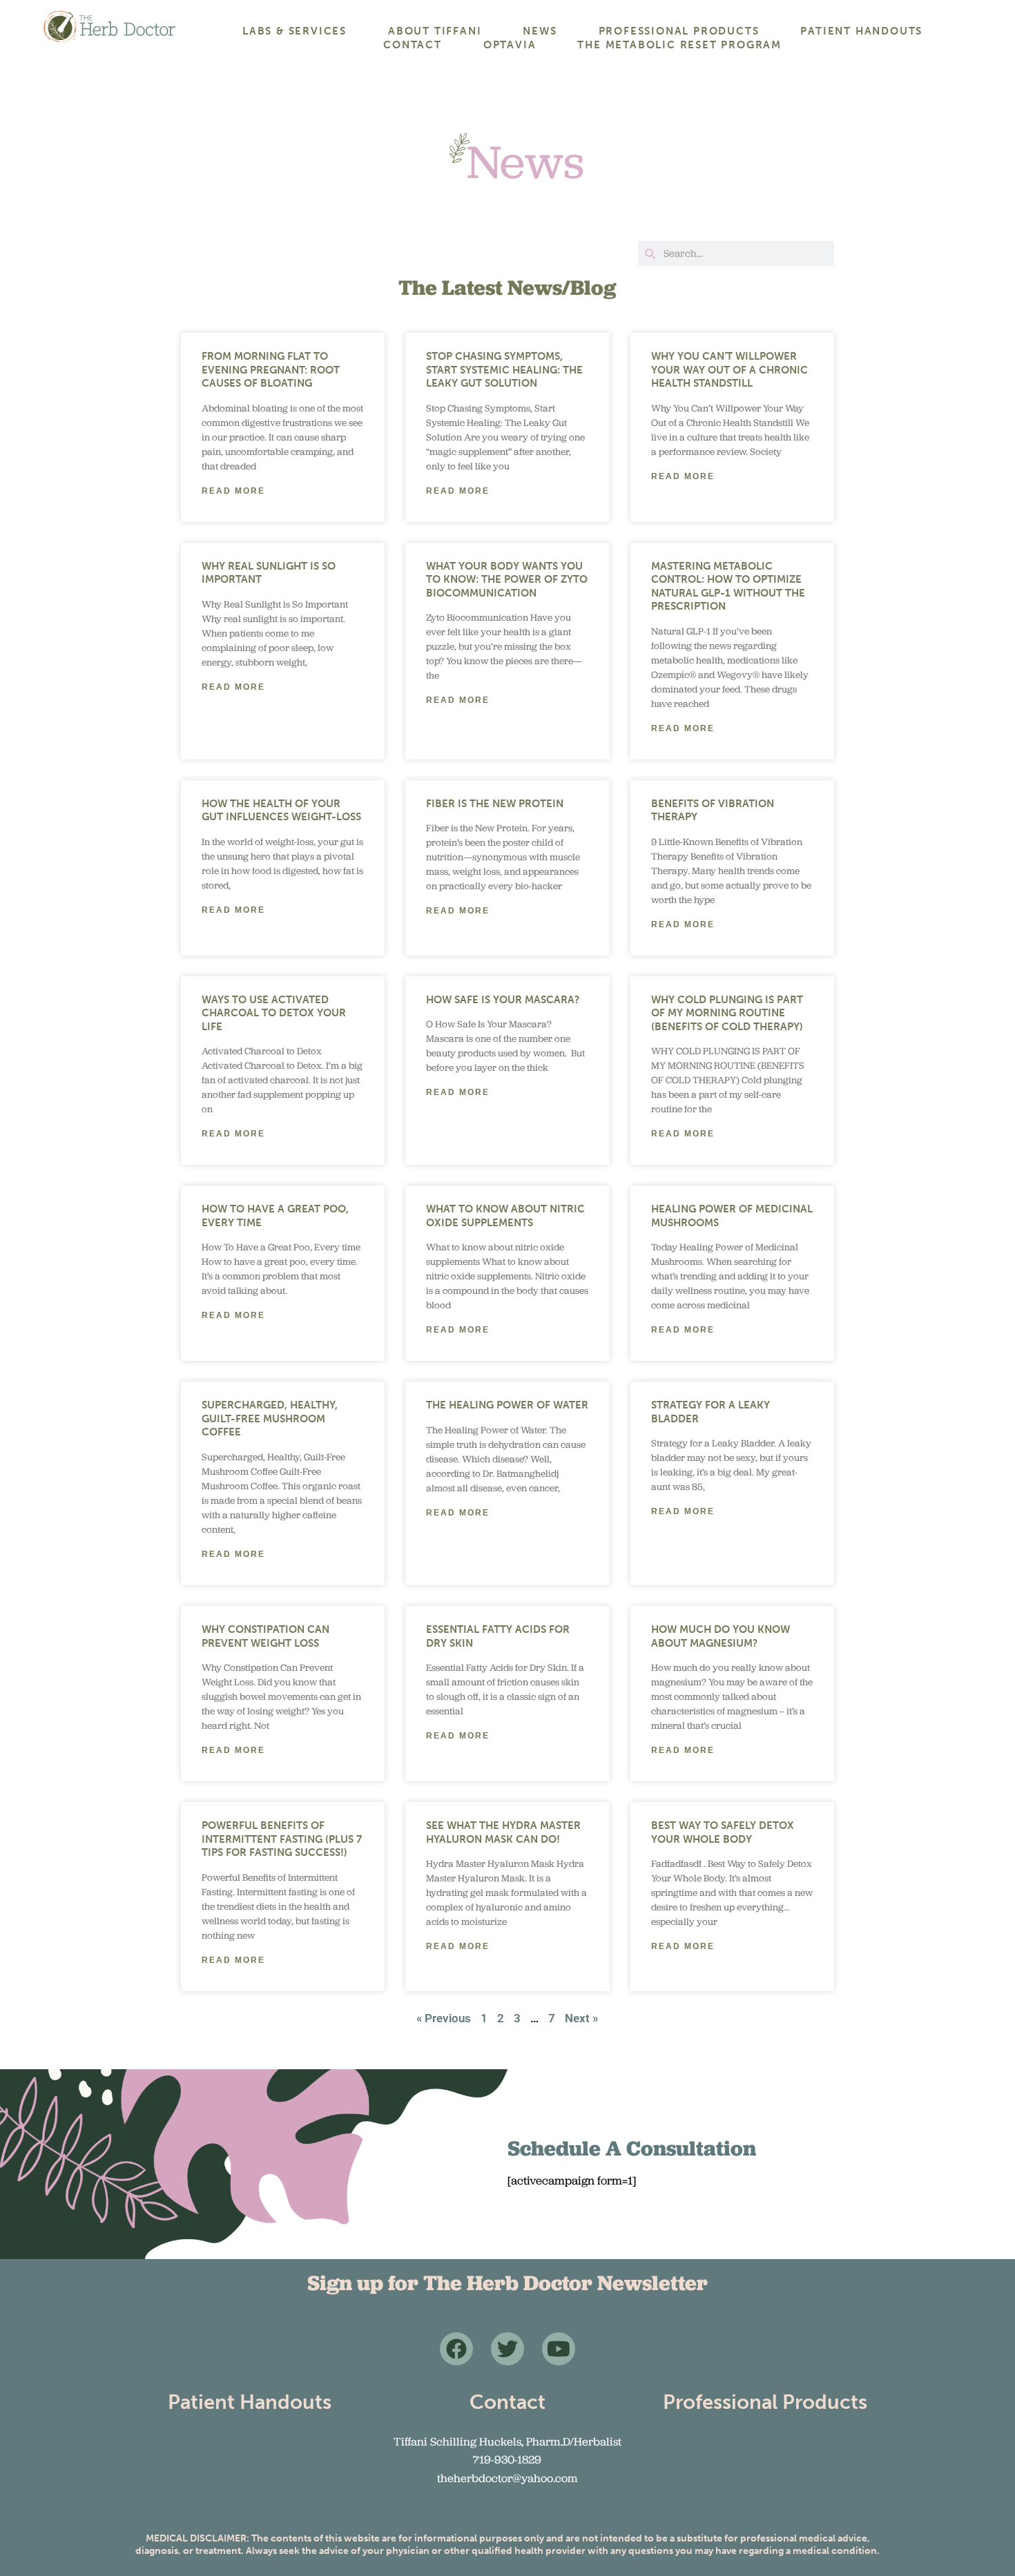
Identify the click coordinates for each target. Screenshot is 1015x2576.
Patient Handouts (861, 31)
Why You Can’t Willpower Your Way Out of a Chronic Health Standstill (729, 370)
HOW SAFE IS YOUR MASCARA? (503, 1000)
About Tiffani (435, 31)
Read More (233, 491)
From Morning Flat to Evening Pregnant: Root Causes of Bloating (271, 370)
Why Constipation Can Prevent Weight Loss (265, 1636)
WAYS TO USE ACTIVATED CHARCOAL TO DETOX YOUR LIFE (274, 1013)
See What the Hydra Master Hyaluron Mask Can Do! (503, 1832)
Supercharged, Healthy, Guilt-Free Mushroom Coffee (270, 1418)
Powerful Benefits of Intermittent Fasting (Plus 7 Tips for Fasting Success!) (282, 1839)
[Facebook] (456, 2349)
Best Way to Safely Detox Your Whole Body (723, 1832)
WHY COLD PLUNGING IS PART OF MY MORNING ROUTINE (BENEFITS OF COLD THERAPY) (727, 1013)
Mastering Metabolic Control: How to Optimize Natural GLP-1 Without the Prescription (728, 587)
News (540, 31)
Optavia (510, 45)
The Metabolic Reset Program (679, 45)
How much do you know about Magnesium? (721, 1636)
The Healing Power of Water (507, 1405)
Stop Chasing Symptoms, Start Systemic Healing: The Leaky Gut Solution (504, 370)
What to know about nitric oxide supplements (505, 1216)
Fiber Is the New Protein (495, 804)
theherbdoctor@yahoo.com (507, 2478)
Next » (581, 2018)
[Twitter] (507, 2349)
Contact (413, 45)
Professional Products (679, 31)
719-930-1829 (507, 2459)
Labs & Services (294, 31)
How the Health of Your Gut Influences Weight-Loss (281, 811)
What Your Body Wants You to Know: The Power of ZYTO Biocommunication (507, 580)
